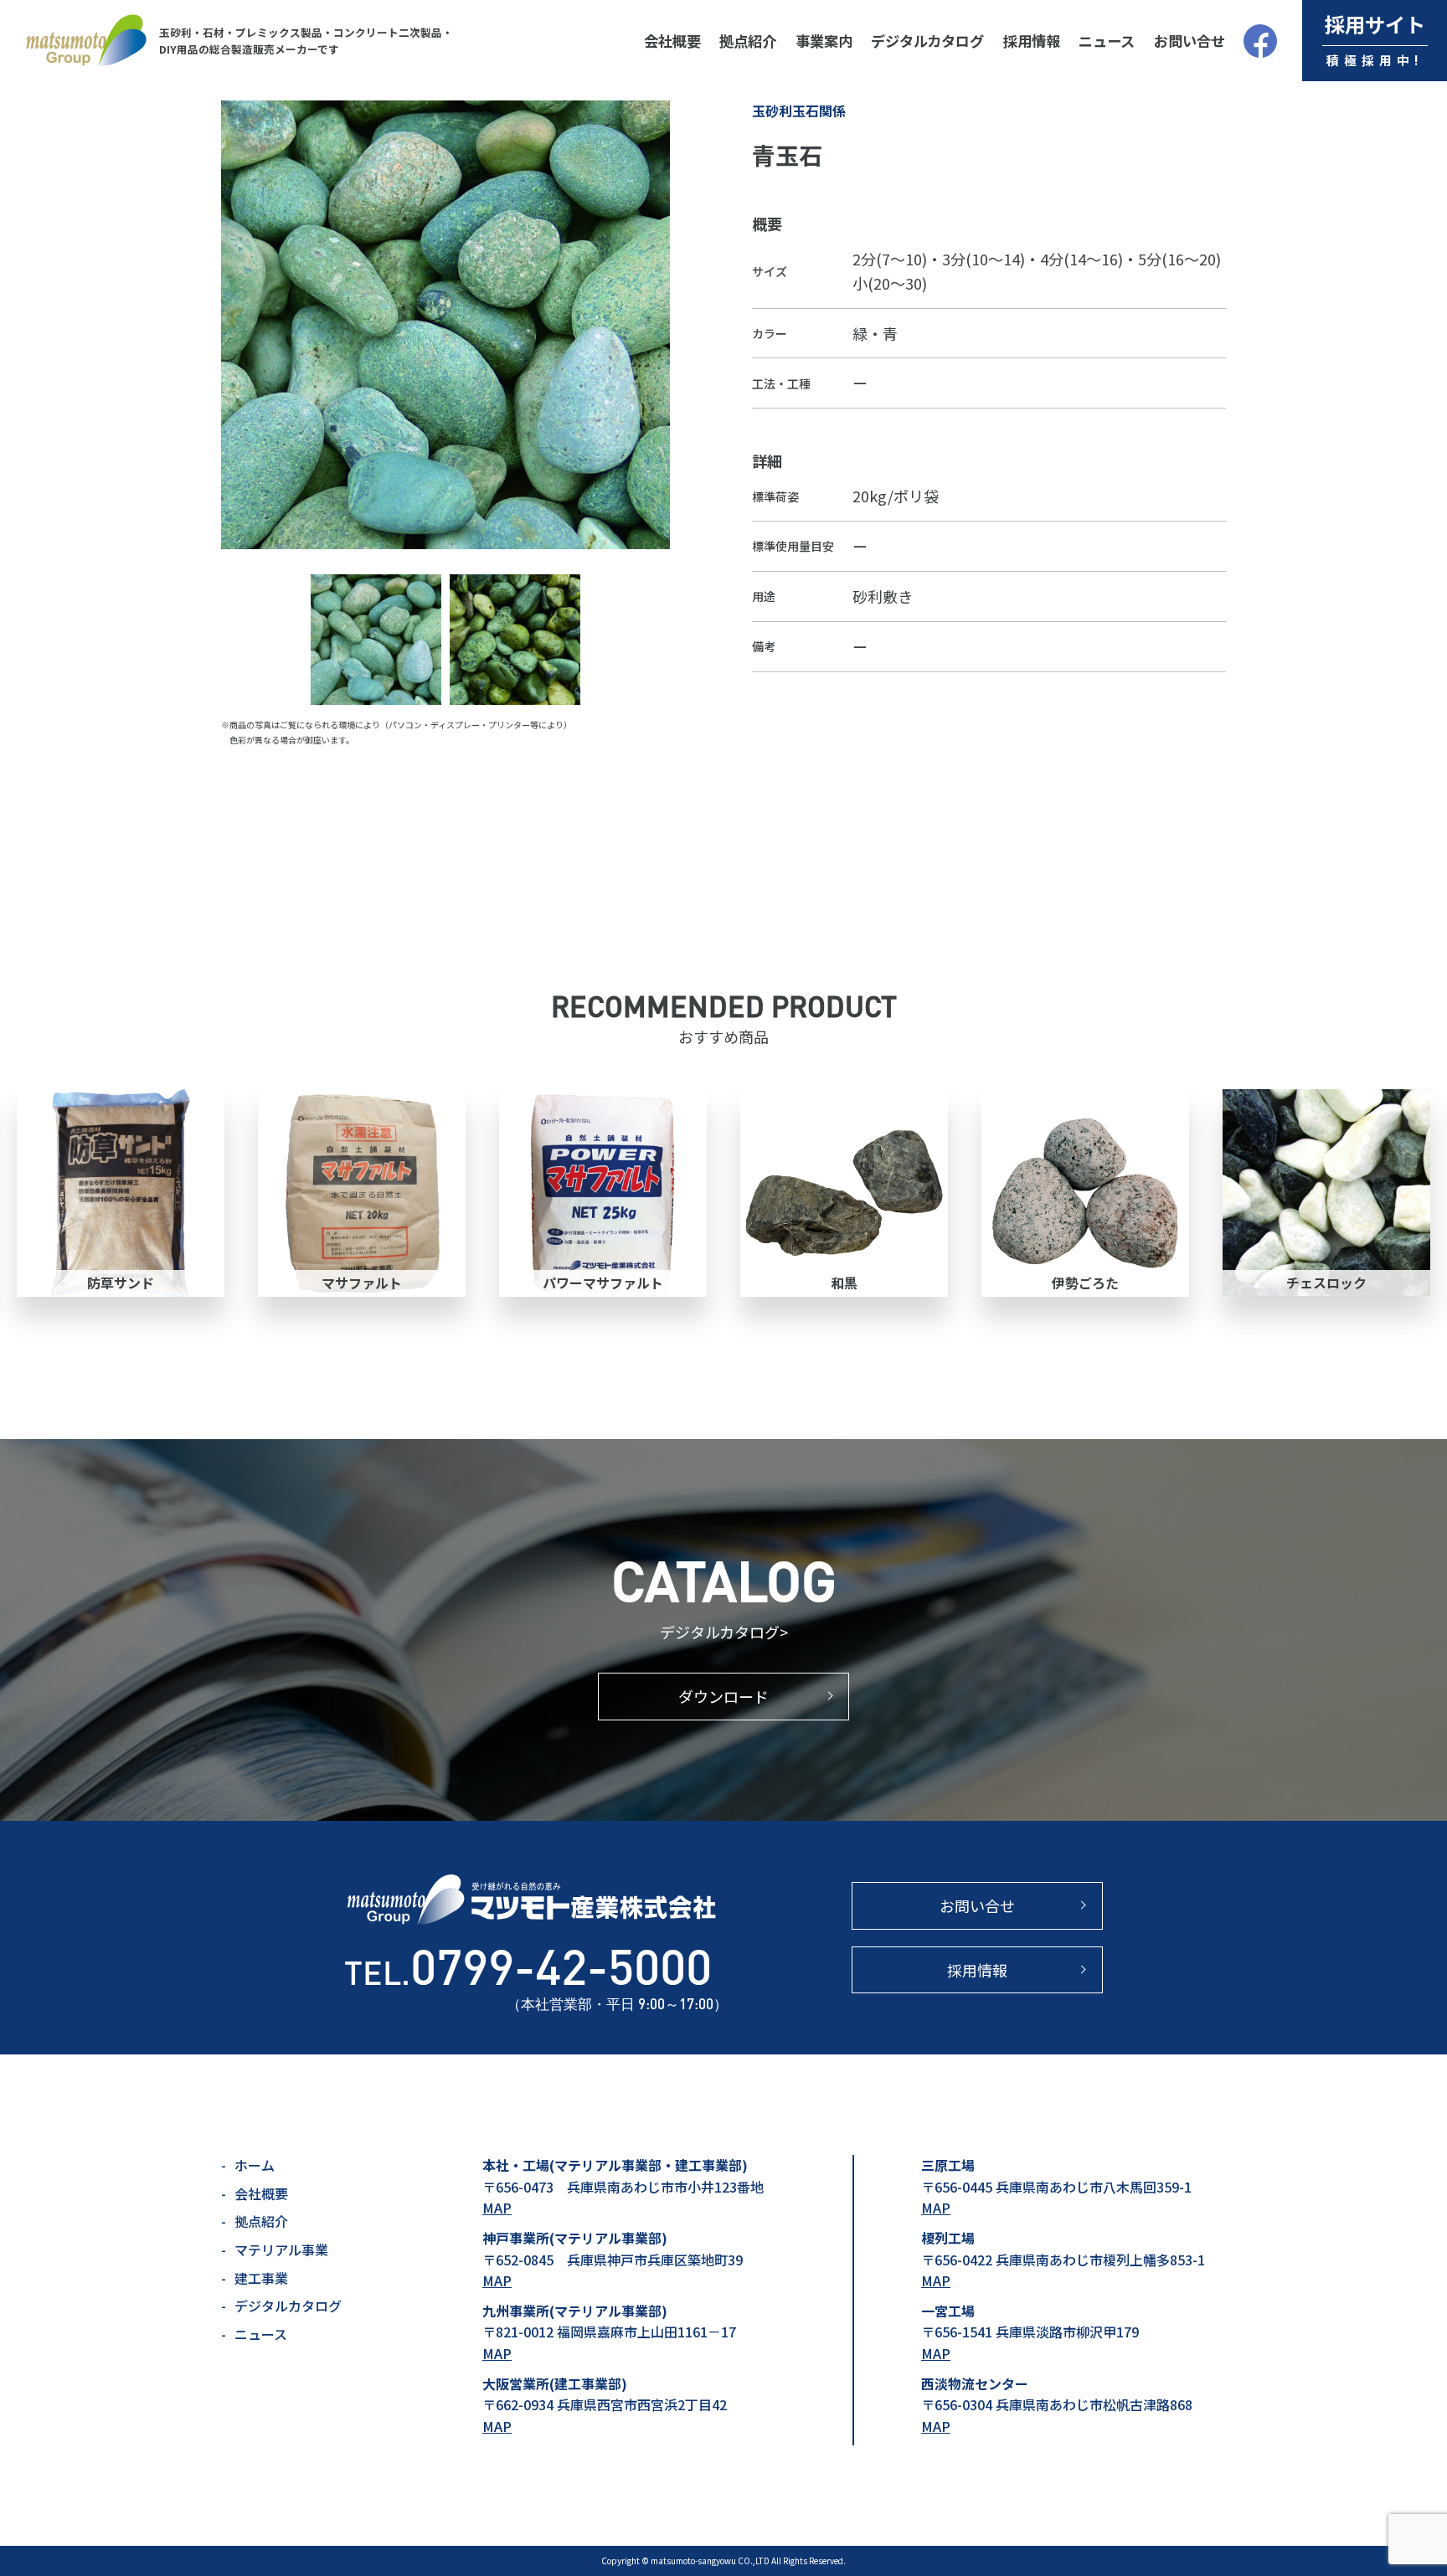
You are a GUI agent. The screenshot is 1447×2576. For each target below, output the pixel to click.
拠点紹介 (748, 41)
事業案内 (824, 41)
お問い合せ (1190, 41)
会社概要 (672, 41)
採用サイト (1375, 39)
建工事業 (261, 2278)
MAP (497, 2208)
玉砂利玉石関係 (799, 111)
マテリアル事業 (281, 2250)
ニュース (1107, 41)
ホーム (255, 2165)
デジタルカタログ (927, 41)
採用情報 (1032, 41)
